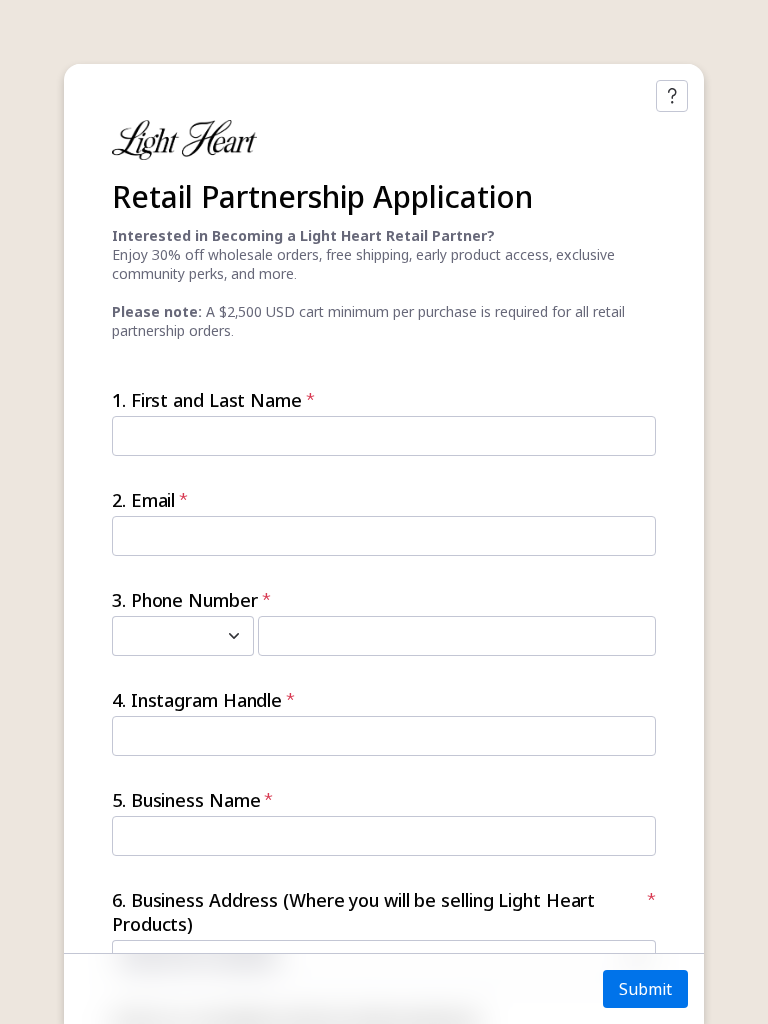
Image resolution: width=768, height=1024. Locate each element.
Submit (645, 989)
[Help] (672, 96)
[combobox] (161, 636)
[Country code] (234, 636)
